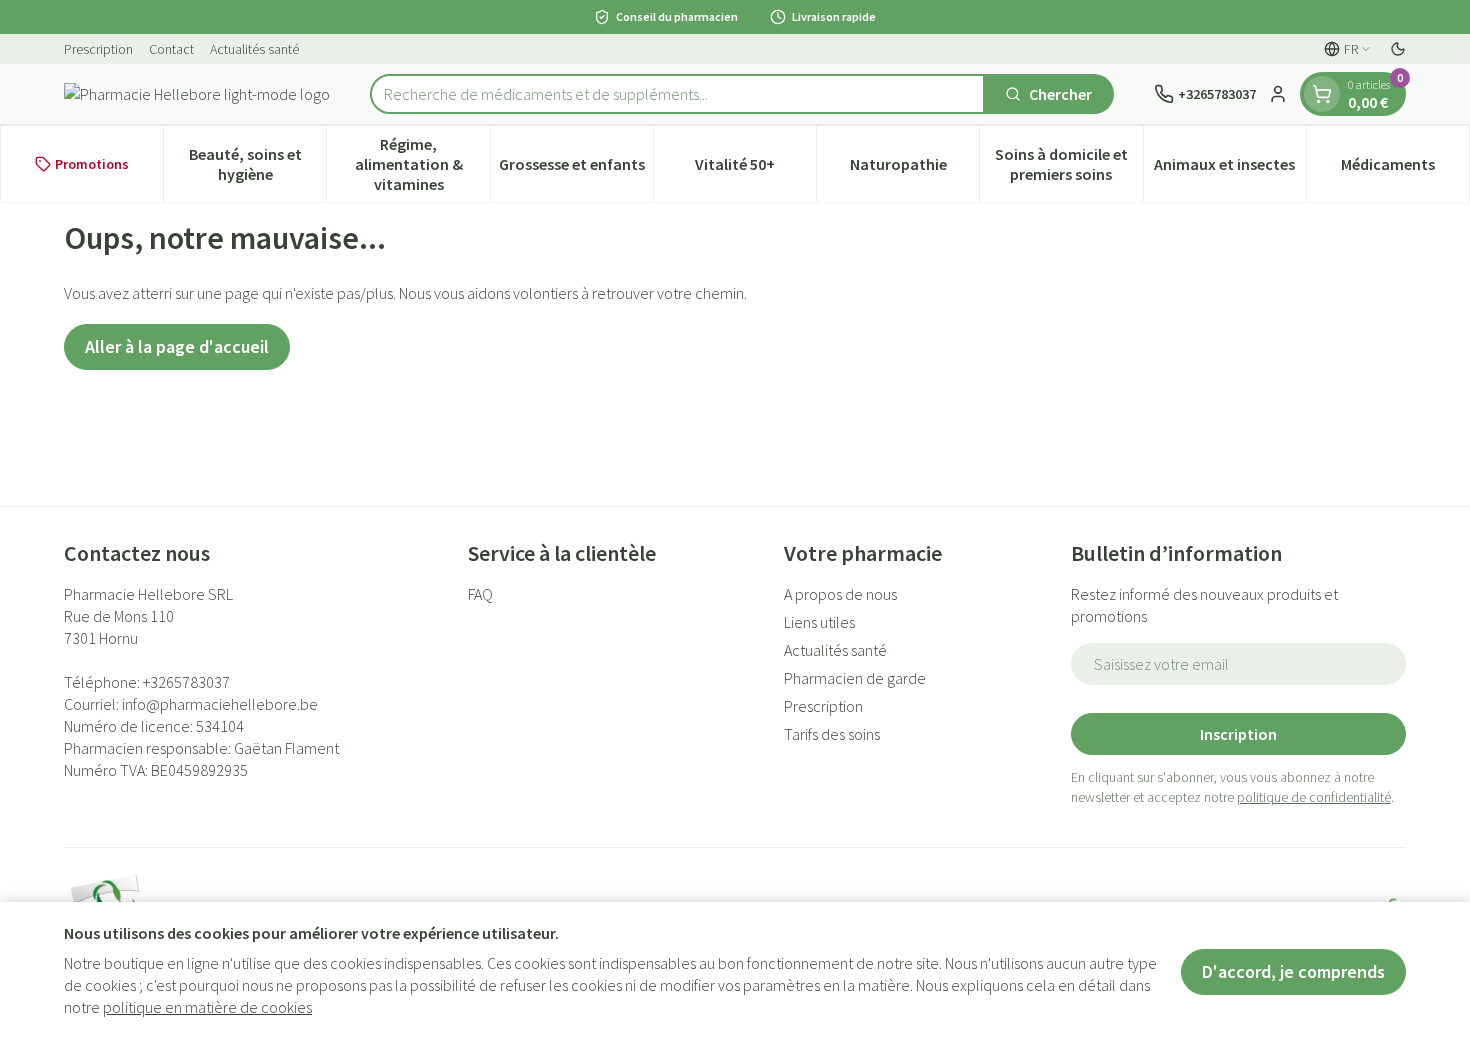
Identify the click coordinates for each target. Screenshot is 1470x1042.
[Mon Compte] (1278, 94)
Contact (171, 49)
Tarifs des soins (832, 734)
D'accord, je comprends (1293, 971)
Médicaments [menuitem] (1405, 169)
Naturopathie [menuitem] (914, 169)
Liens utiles (819, 622)
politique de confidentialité (1314, 797)
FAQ (480, 594)
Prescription (98, 49)
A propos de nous (840, 594)
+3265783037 (186, 682)
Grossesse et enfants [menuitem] (576, 169)
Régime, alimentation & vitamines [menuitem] (422, 164)
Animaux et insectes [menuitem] (1230, 169)
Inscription (1238, 734)
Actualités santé (254, 49)
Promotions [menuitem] (92, 164)
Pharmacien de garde (855, 678)
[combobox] (677, 94)
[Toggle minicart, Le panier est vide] (1322, 94)
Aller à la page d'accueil (177, 346)
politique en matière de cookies (207, 1007)
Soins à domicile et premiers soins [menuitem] (1068, 164)
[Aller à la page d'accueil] (197, 94)
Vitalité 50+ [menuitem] (755, 169)
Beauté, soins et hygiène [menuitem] (257, 164)
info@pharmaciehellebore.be (220, 704)
